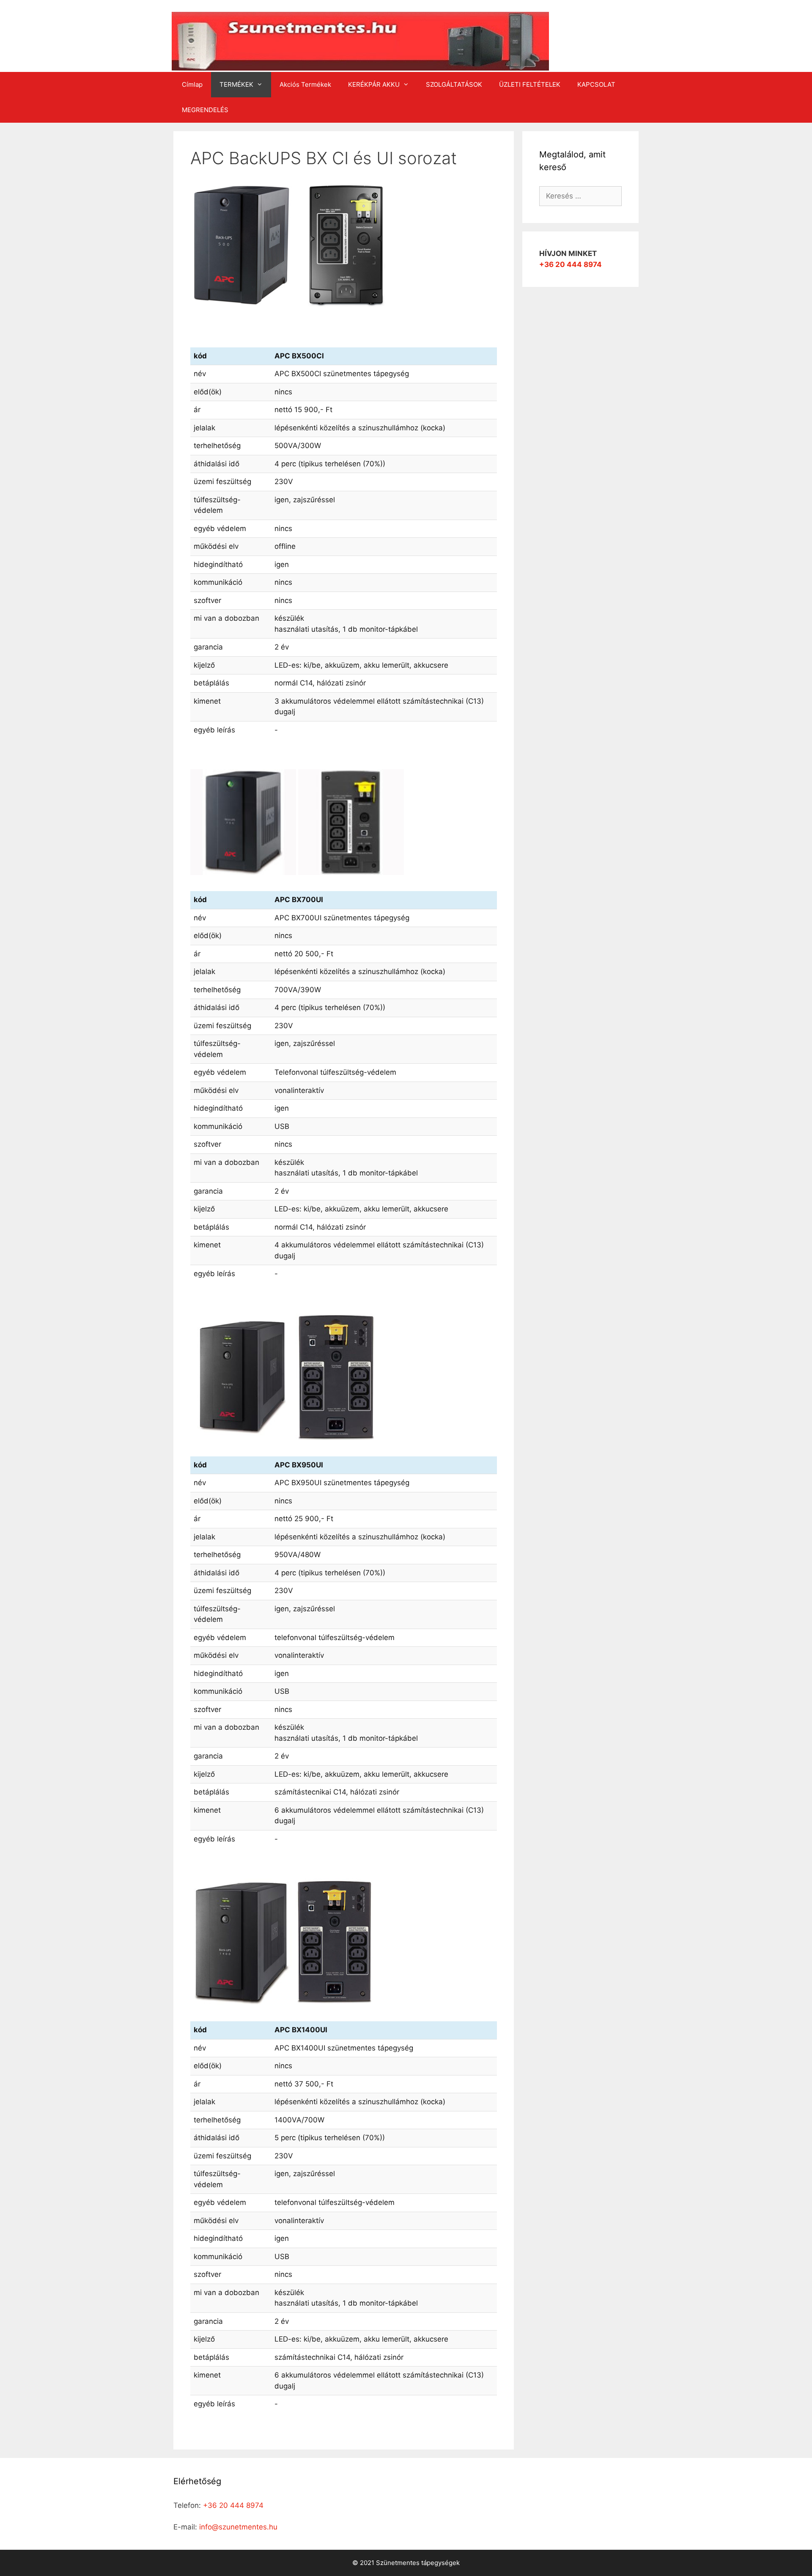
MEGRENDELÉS (205, 110)
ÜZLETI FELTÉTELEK (530, 84)
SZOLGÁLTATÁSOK (454, 84)
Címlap (192, 84)
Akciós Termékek (305, 84)
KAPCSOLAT (596, 84)
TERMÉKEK (236, 84)
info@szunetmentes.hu (238, 2527)
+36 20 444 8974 (571, 264)
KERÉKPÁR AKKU (374, 84)
